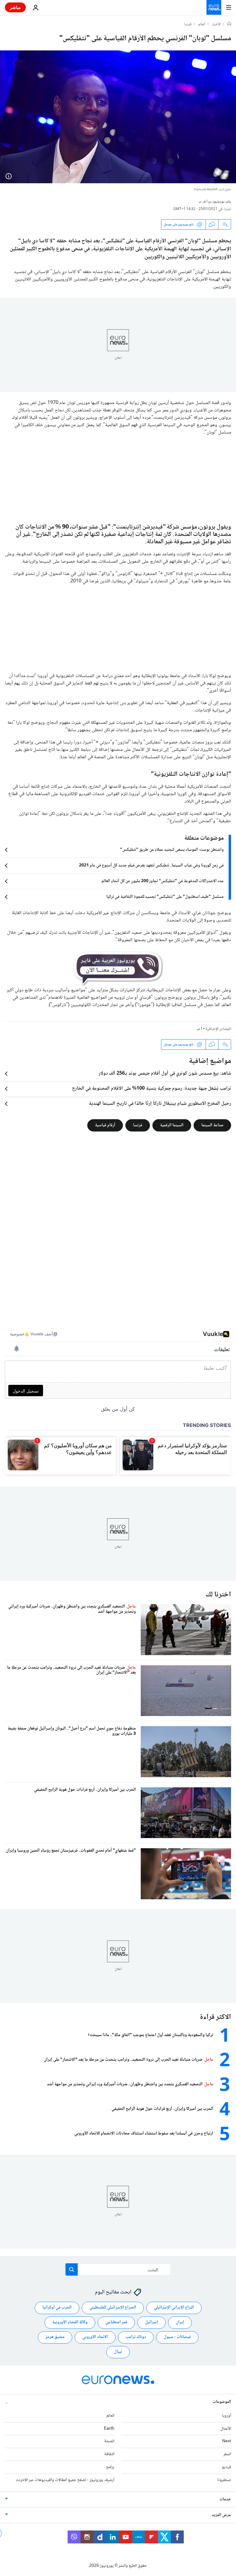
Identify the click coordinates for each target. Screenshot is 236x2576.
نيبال (118, 2352)
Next (227, 2442)
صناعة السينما (212, 1125)
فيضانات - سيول (177, 2337)
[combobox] (118, 2269)
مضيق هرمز (55, 2337)
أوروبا (226, 2416)
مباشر (15, 7)
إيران (180, 2323)
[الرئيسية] (229, 24)
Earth (109, 2429)
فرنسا (188, 25)
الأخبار (216, 25)
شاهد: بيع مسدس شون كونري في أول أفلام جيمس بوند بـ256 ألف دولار (165, 1074)
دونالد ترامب (136, 2337)
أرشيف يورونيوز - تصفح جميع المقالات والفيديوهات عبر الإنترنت (65, 2480)
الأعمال (226, 2429)
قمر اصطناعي (116, 2323)
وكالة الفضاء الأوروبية (70, 2323)
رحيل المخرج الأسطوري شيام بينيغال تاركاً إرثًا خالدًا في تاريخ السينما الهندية (160, 1104)
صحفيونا (224, 2480)
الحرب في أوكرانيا (57, 2308)
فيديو (226, 2467)
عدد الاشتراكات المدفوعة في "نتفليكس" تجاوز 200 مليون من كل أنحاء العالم (163, 881)
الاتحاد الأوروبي (95, 2337)
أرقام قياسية (105, 1125)
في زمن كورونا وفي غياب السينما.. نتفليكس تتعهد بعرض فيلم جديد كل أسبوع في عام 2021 (151, 866)
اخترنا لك (218, 1595)
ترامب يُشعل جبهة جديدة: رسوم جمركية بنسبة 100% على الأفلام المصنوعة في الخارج (151, 1089)
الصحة (109, 2442)
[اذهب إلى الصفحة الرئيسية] (214, 7)
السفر (227, 2454)
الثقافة (109, 2454)
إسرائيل (151, 2323)
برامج (110, 2467)
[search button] (72, 2269)
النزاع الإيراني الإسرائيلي (174, 2308)
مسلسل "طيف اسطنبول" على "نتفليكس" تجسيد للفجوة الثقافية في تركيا (165, 897)
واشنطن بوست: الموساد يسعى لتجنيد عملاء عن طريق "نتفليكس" (172, 850)
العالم (202, 25)
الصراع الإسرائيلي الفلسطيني (113, 2308)
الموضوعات (222, 2402)
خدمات (225, 2499)
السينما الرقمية (172, 1125)
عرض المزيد (221, 2515)
